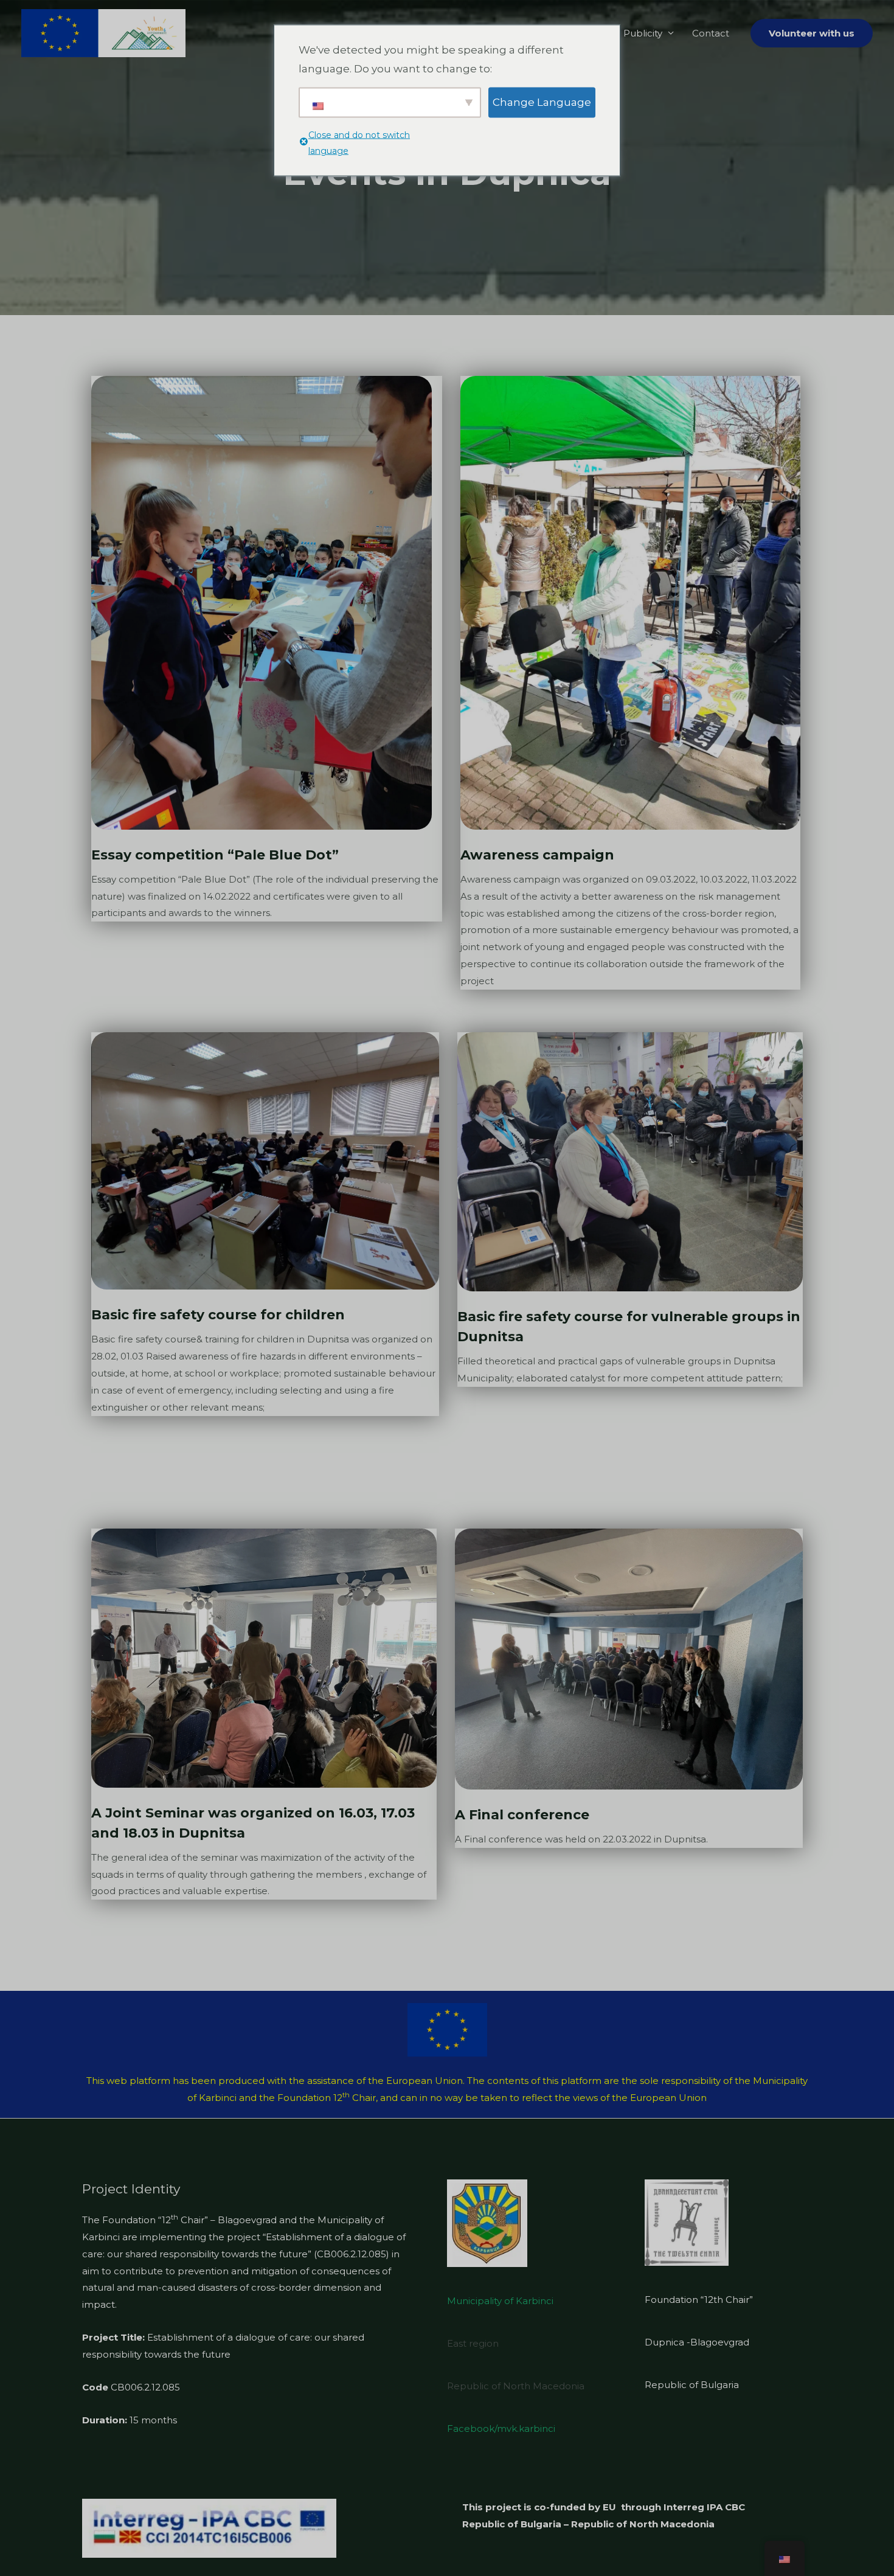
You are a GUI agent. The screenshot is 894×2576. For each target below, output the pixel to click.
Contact (711, 33)
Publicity (643, 33)
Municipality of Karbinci (500, 2301)
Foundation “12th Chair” (699, 2300)
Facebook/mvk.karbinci (501, 2428)
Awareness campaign (537, 855)
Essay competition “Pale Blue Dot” (215, 855)
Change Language (542, 102)
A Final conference (522, 1815)
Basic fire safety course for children (218, 1315)
